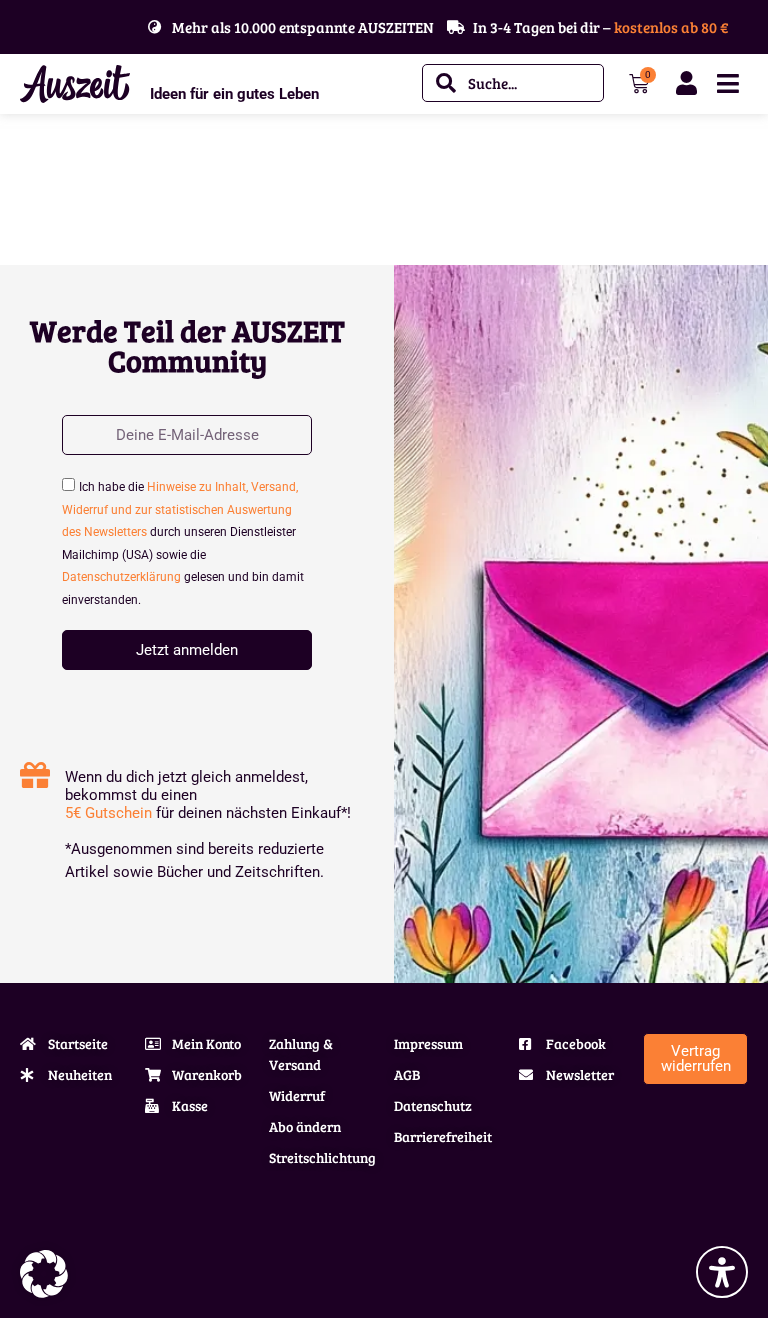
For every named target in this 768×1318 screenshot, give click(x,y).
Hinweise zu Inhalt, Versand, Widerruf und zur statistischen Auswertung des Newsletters (180, 509)
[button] (44, 1274)
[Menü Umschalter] (728, 83)
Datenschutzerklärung (121, 577)
